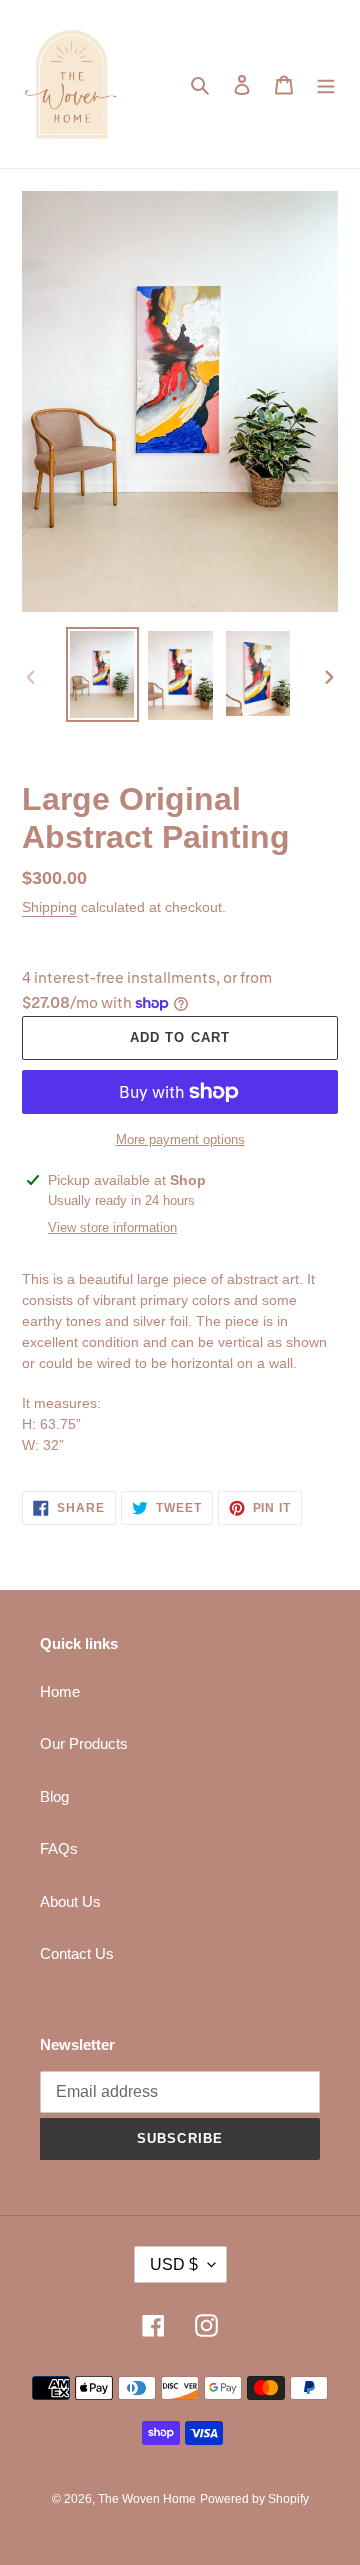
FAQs (59, 1848)
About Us (70, 1901)
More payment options (180, 1139)
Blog (54, 1796)
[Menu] (326, 84)
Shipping (49, 907)
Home (60, 1691)
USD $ (174, 2264)
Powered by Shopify (254, 2499)
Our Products (84, 1743)
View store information (112, 1227)
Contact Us (77, 1953)
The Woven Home (147, 2499)
